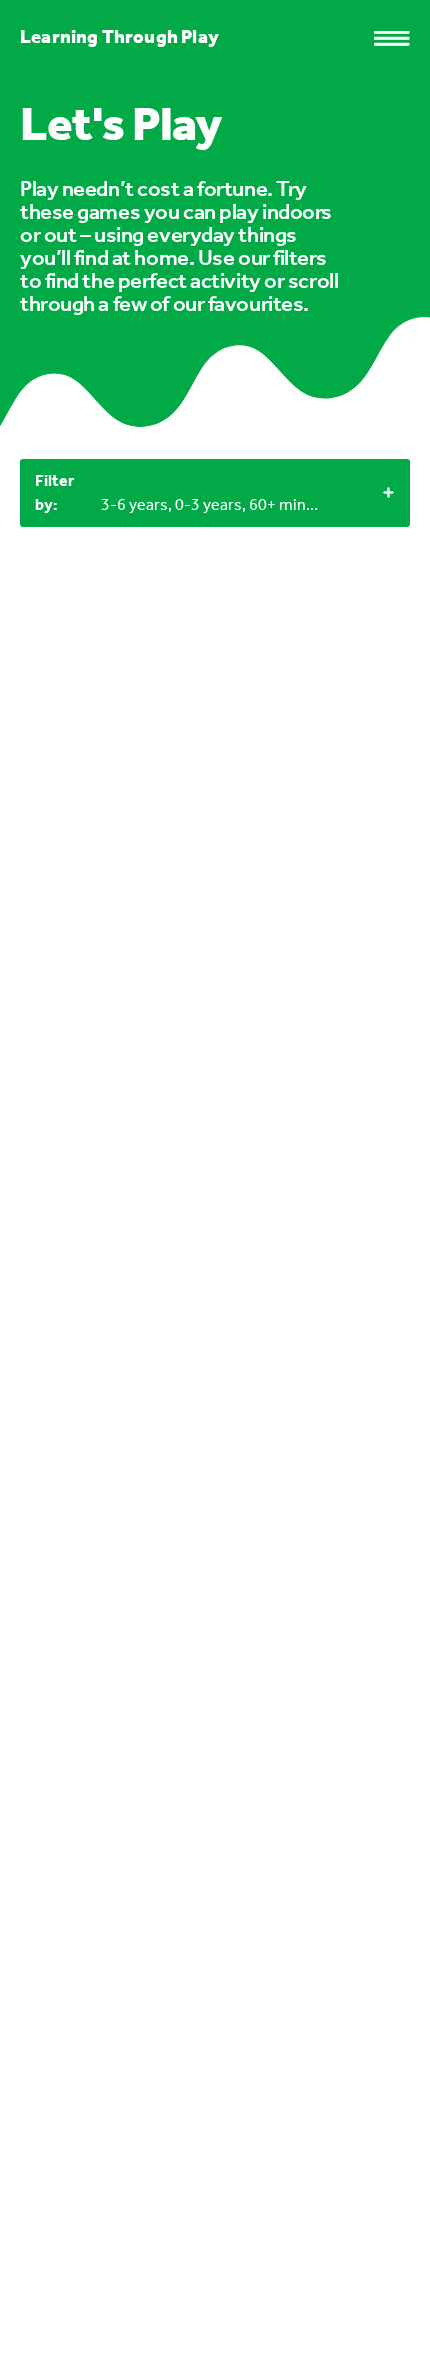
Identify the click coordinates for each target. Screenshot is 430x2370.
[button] (402, 38)
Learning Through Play (119, 36)
